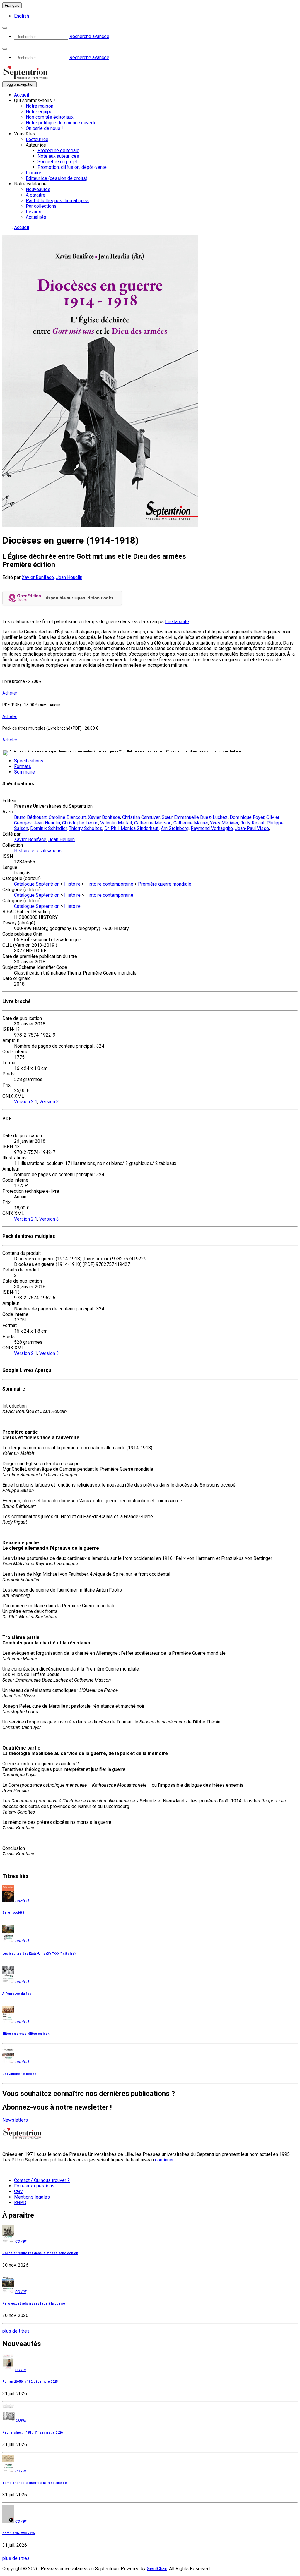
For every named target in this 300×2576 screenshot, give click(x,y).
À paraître (36, 195)
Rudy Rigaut (252, 823)
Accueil (22, 95)
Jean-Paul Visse (252, 828)
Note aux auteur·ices (58, 156)
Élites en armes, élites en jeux (26, 2034)
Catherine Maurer (191, 823)
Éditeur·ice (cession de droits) (57, 178)
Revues (34, 212)
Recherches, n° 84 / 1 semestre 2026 (33, 2432)
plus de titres (16, 2331)
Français (12, 5)
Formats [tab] (23, 766)
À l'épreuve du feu (17, 1994)
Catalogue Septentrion (37, 884)
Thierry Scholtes (86, 828)
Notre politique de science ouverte (61, 123)
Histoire (72, 884)
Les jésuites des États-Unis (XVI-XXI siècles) (39, 1954)
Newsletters (15, 2120)
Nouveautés (38, 189)
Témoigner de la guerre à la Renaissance (35, 2483)
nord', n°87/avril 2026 (18, 2533)
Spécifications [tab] (29, 761)
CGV (18, 2191)
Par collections (41, 206)
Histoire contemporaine (109, 884)
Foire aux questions (34, 2186)
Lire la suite (177, 622)
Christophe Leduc (80, 823)
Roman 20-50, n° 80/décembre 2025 (30, 2382)
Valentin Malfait (116, 823)
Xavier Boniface (38, 577)
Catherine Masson (153, 823)
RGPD (20, 2203)
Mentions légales (32, 2197)
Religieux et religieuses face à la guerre (34, 2303)
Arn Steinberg (175, 828)
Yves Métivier (224, 823)
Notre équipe (39, 112)
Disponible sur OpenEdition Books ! (80, 598)
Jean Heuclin (69, 577)
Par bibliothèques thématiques (57, 201)
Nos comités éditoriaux (50, 117)
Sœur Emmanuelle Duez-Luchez (195, 817)
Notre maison (40, 106)
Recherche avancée (89, 36)
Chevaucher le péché (19, 2074)
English (22, 16)
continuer (164, 2160)
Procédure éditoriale (58, 151)
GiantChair (157, 2569)
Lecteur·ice (37, 139)
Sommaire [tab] (24, 772)
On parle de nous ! (44, 128)
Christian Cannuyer (141, 817)
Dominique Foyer (247, 817)
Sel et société (13, 1913)
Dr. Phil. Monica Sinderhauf (132, 828)
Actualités (36, 217)
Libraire (34, 173)
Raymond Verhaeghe (212, 828)
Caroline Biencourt (67, 817)
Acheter (10, 693)
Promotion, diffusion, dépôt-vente (72, 167)
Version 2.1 (26, 1102)
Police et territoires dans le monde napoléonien (40, 2253)
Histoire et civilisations (38, 851)
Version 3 (49, 1102)
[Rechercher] (5, 28)
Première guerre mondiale (165, 884)
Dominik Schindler (48, 828)
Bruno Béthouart (30, 817)
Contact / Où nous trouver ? (42, 2180)
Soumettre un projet (58, 162)
